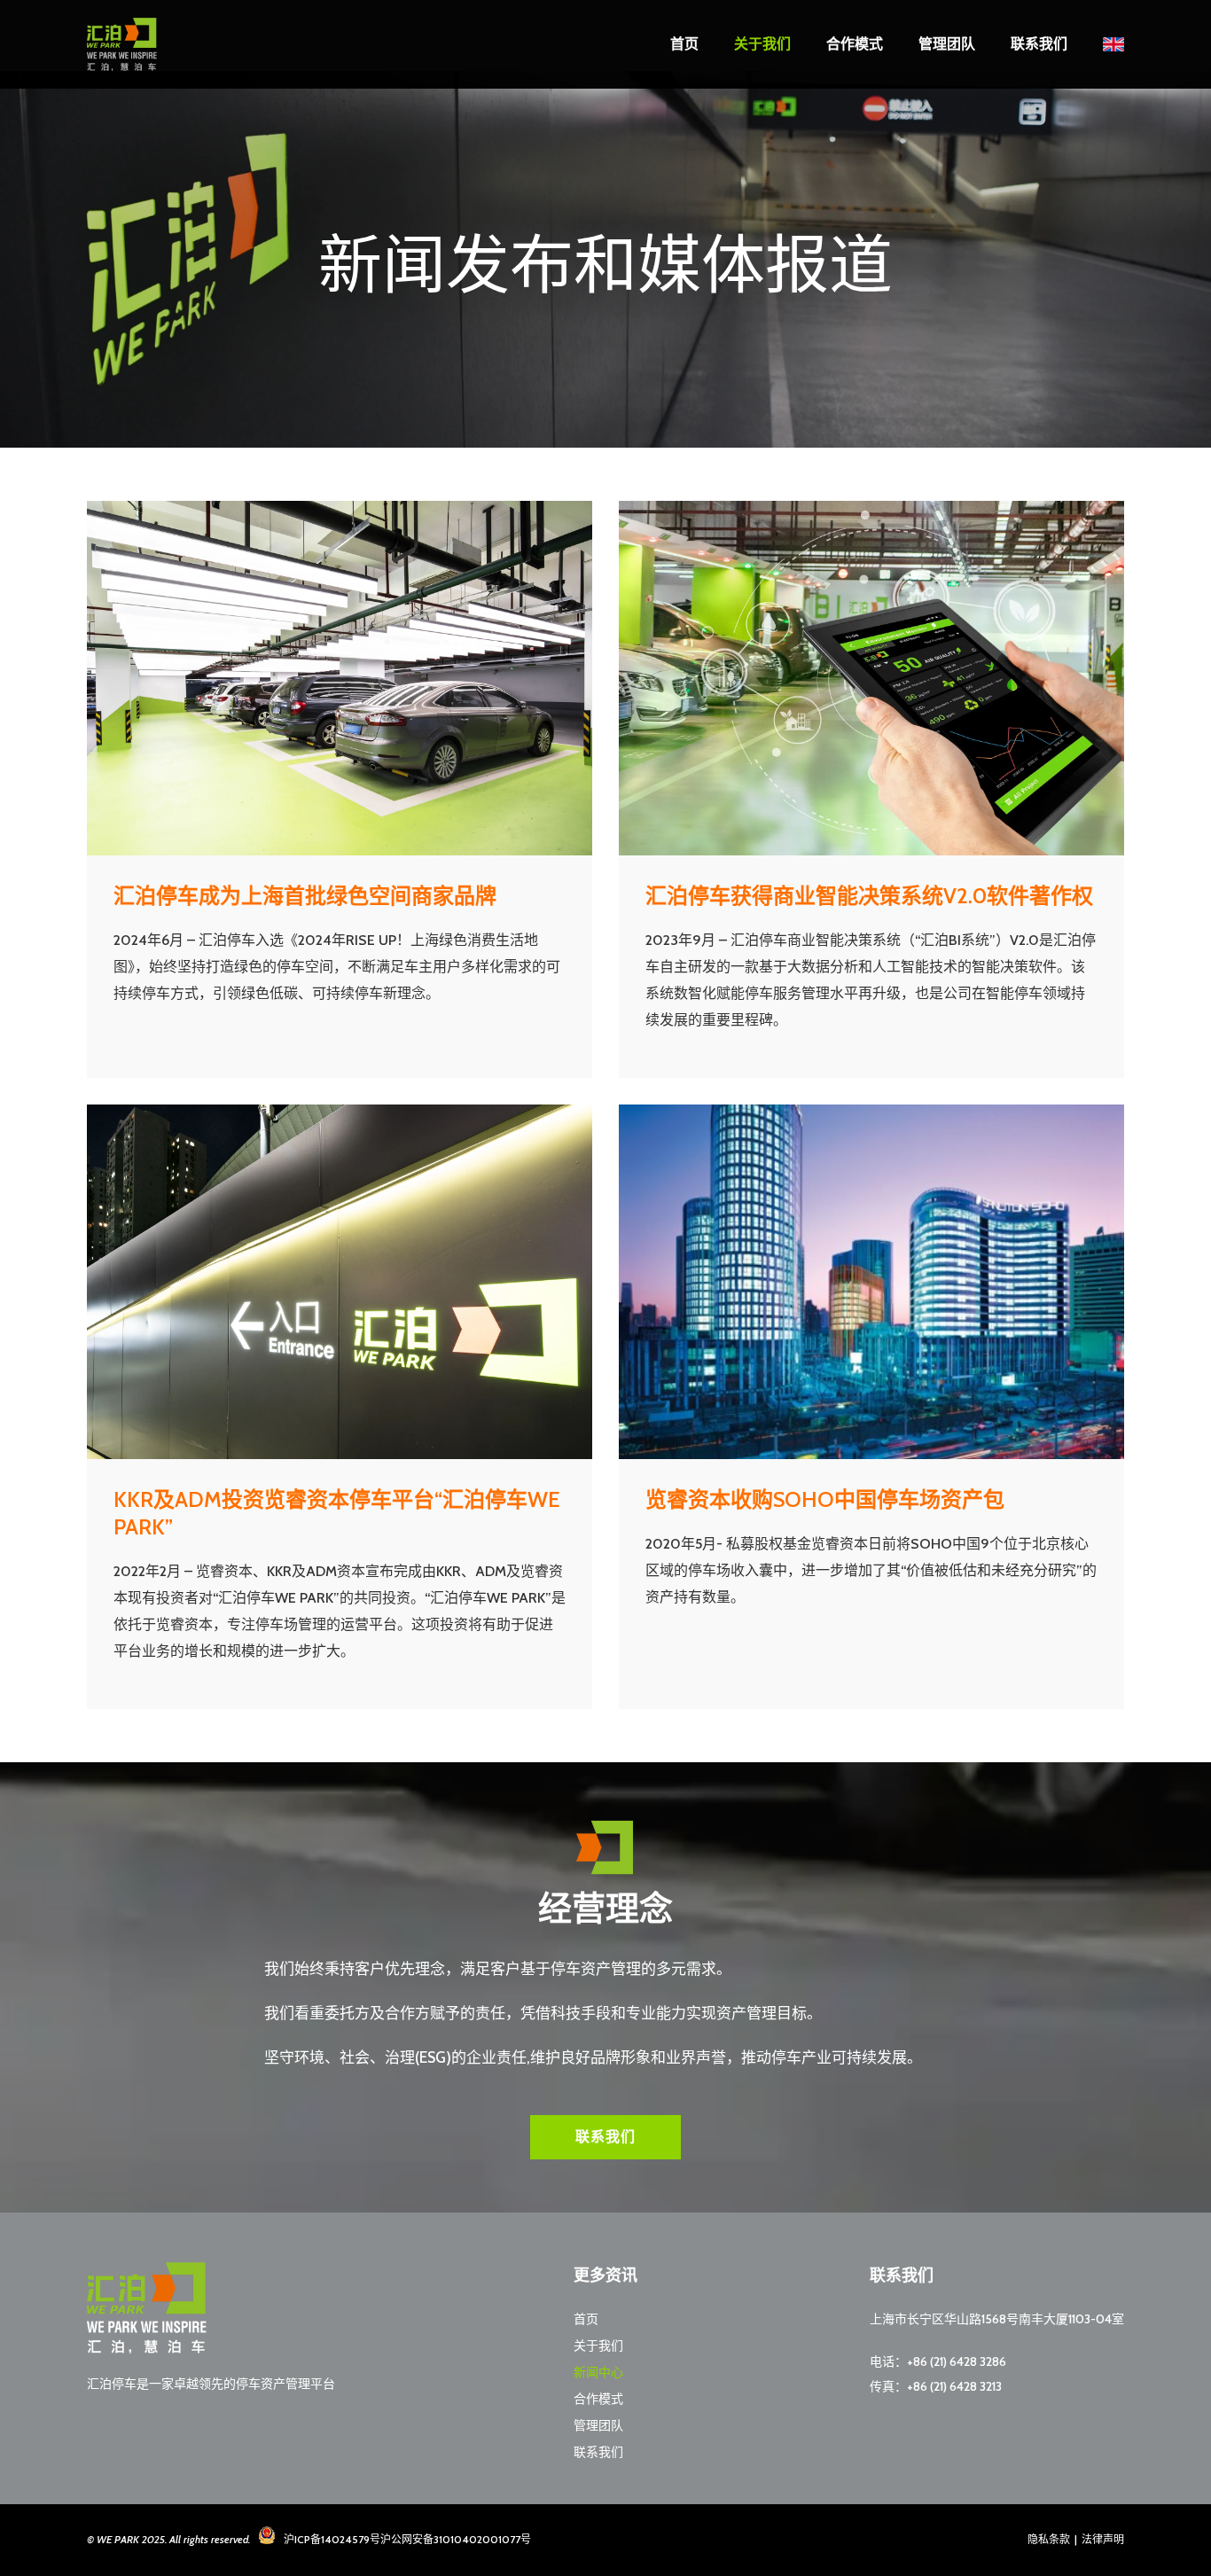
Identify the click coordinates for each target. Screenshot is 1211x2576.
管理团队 (947, 44)
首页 (684, 44)
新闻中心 (598, 2372)
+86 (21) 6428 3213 (954, 2386)
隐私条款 (1049, 2539)
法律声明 (1103, 2539)
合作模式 (855, 44)
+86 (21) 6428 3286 (957, 2361)
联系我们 (1039, 44)
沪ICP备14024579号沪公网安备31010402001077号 (407, 2539)
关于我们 (762, 44)
